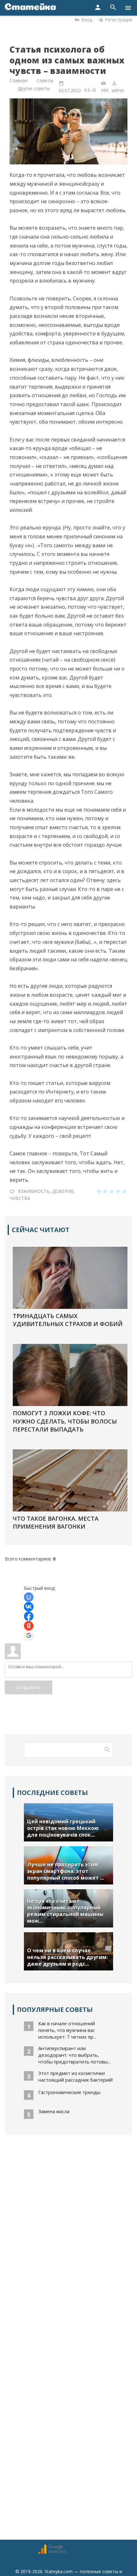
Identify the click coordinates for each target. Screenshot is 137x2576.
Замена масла (54, 2111)
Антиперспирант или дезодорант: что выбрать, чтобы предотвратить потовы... (74, 2055)
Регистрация (119, 20)
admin (118, 90)
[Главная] (30, 8)
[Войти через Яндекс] (29, 1626)
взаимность (34, 1191)
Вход (87, 20)
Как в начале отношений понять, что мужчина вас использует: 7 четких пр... (67, 2030)
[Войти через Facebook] (29, 1616)
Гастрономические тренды (69, 2092)
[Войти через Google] (29, 1635)
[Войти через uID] (29, 1597)
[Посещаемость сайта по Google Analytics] (52, 2552)
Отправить (29, 1687)
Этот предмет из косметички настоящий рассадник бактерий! (76, 2076)
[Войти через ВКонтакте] (29, 1607)
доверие (63, 1191)
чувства (20, 1198)
